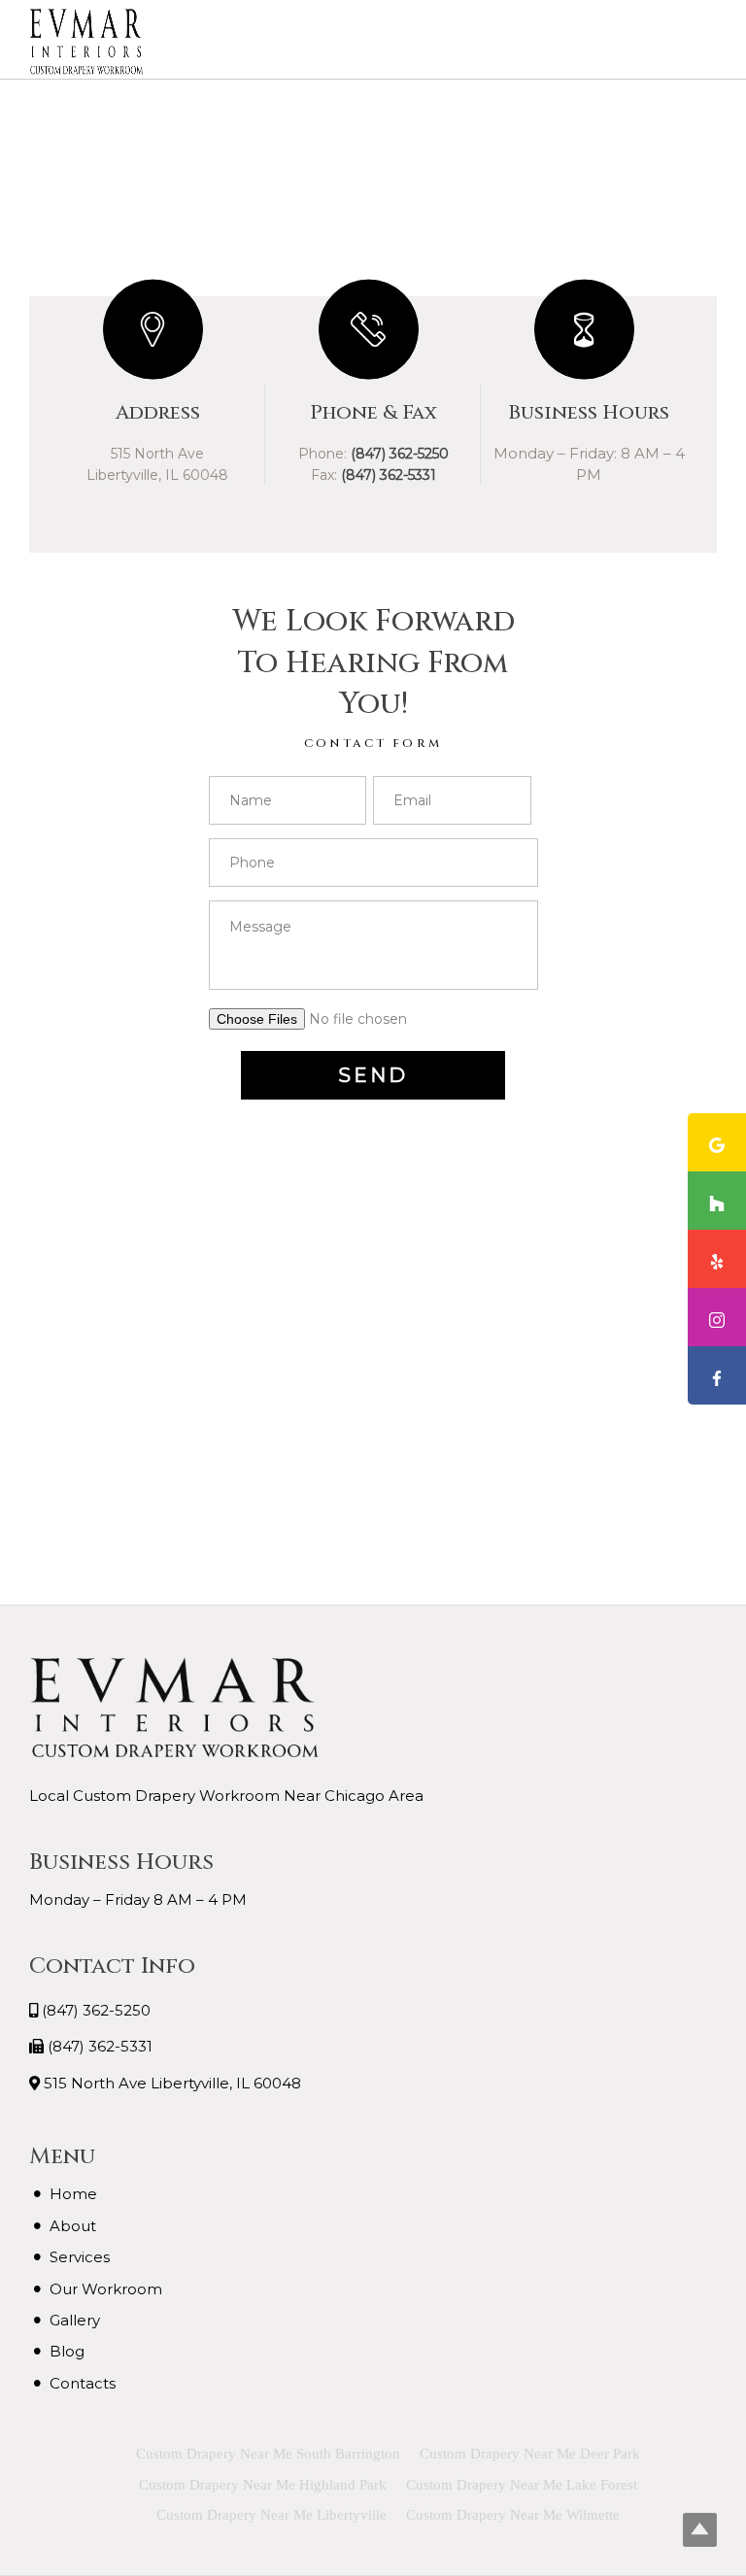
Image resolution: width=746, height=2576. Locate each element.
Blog (67, 2351)
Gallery (75, 2320)
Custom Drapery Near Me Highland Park (263, 2485)
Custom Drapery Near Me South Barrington (268, 2454)
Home (73, 2194)
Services (80, 2257)
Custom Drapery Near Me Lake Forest (522, 2485)
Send (373, 1075)
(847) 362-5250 (96, 2010)
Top (700, 2530)
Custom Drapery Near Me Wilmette (513, 2515)
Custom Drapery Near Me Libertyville (271, 2515)
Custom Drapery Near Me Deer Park (530, 2454)
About (73, 2226)
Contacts (83, 2383)
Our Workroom (106, 2289)
